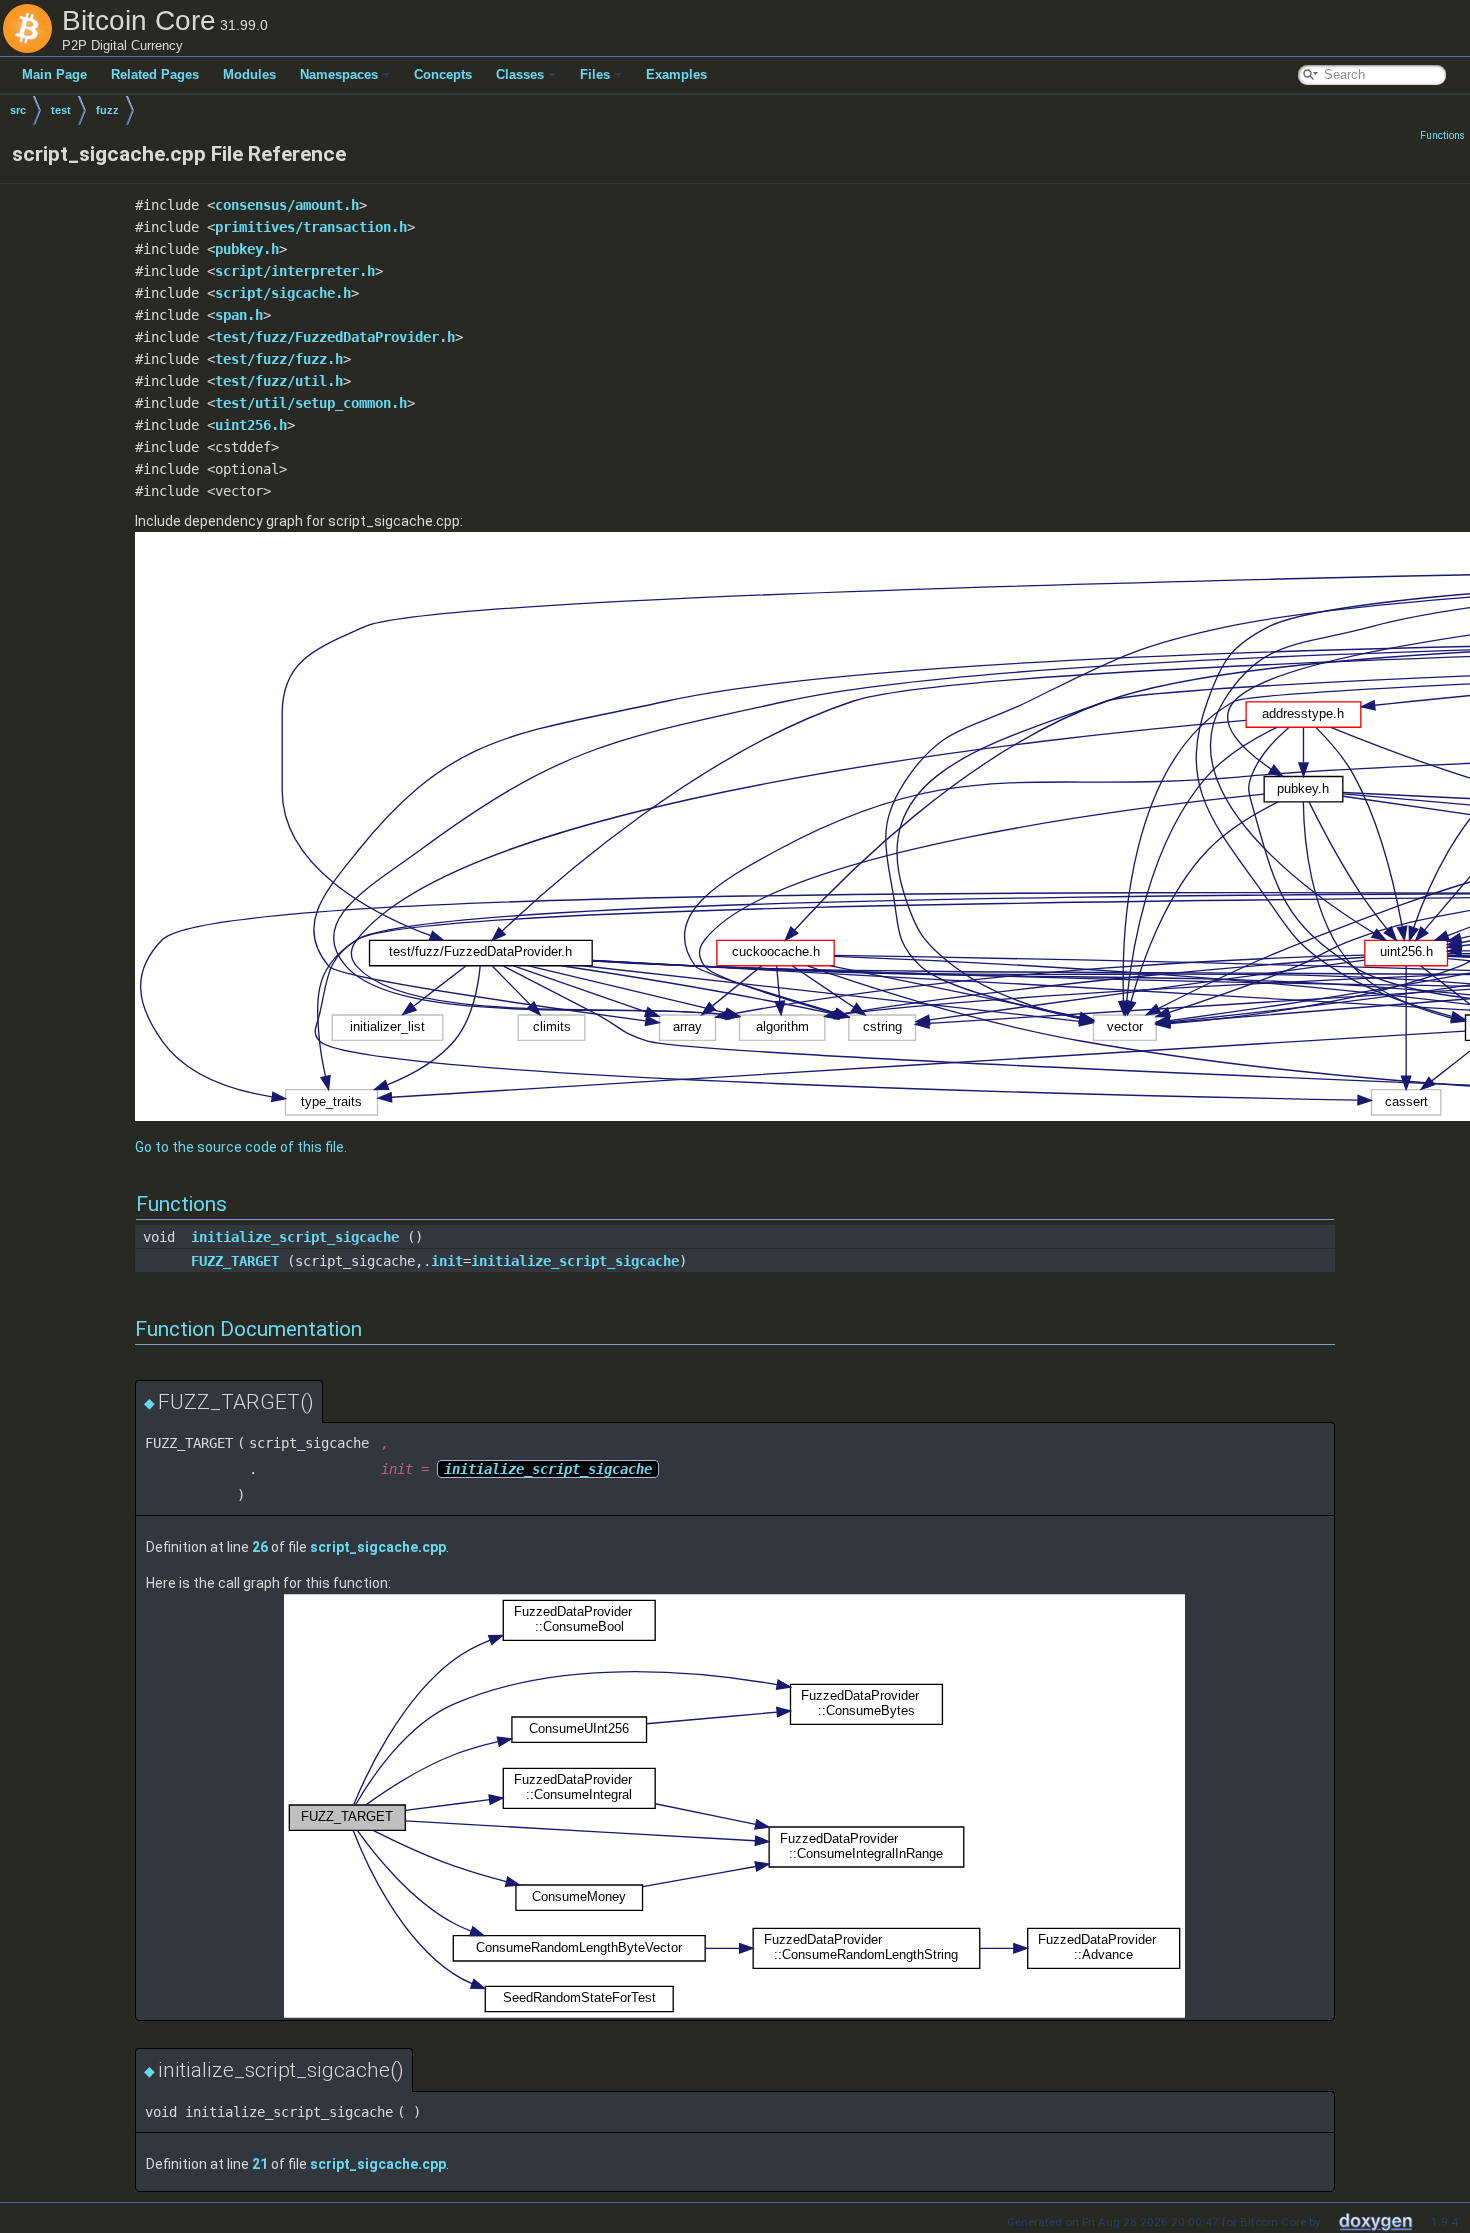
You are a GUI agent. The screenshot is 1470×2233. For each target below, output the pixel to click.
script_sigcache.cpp (378, 1547)
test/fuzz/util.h (279, 381)
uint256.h (251, 425)
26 (260, 1547)
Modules (249, 74)
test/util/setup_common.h (311, 403)
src (18, 110)
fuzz (107, 110)
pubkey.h (247, 249)
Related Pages (155, 74)
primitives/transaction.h (311, 227)
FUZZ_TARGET (235, 1261)
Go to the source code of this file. (241, 1147)
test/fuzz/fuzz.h (279, 359)
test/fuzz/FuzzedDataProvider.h (335, 337)
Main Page (54, 74)
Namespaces (339, 74)
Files (595, 74)
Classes (520, 74)
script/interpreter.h (295, 271)
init (447, 1261)
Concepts (443, 74)
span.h (239, 315)
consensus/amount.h (287, 205)
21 (260, 2164)
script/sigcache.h (283, 293)
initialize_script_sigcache (295, 1237)
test (61, 110)
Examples (676, 74)
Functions (1442, 135)
